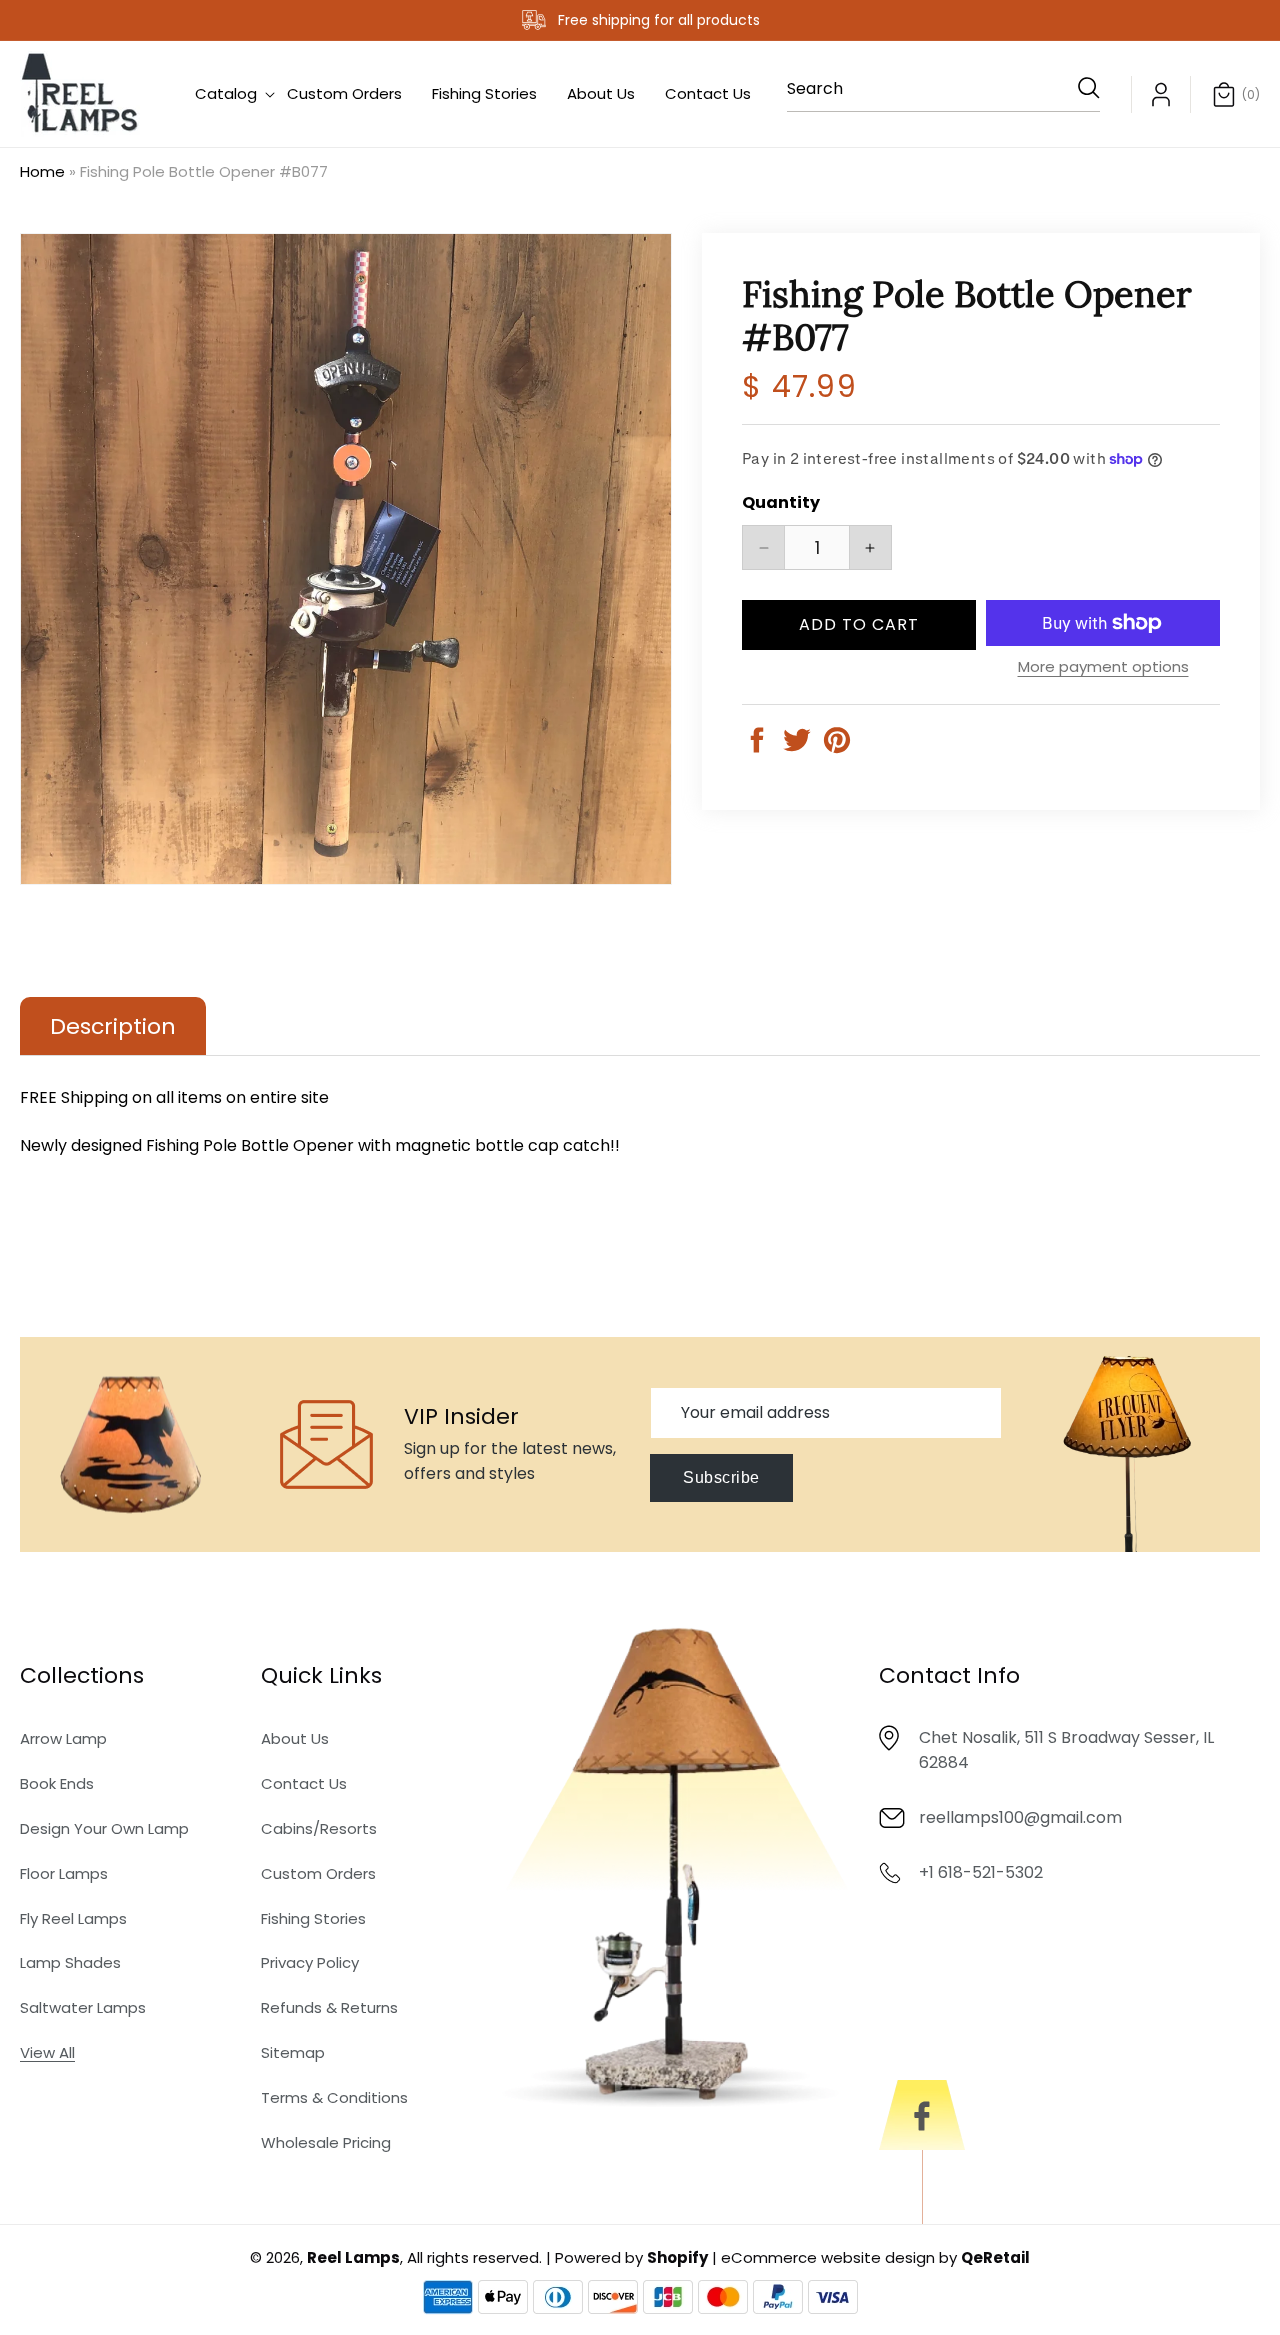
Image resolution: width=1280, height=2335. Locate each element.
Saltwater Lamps (83, 2008)
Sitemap (293, 2053)
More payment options (1103, 666)
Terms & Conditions (334, 2097)
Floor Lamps (64, 1873)
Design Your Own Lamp (104, 1829)
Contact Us (304, 1784)
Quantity (781, 502)
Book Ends (57, 1784)
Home (42, 171)
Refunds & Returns (329, 2008)
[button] (226, 94)
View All (47, 2053)
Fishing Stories (313, 1918)
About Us (295, 1739)
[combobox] (943, 94)
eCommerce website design (828, 2257)
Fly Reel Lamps (73, 1918)
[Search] (1078, 88)
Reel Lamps (353, 2257)
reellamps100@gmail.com (1020, 1818)
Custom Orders (318, 1873)
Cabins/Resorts (319, 1829)
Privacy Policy (310, 1963)
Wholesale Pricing (326, 2142)
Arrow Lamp (63, 1739)
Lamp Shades (70, 1963)
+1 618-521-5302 (981, 1873)
